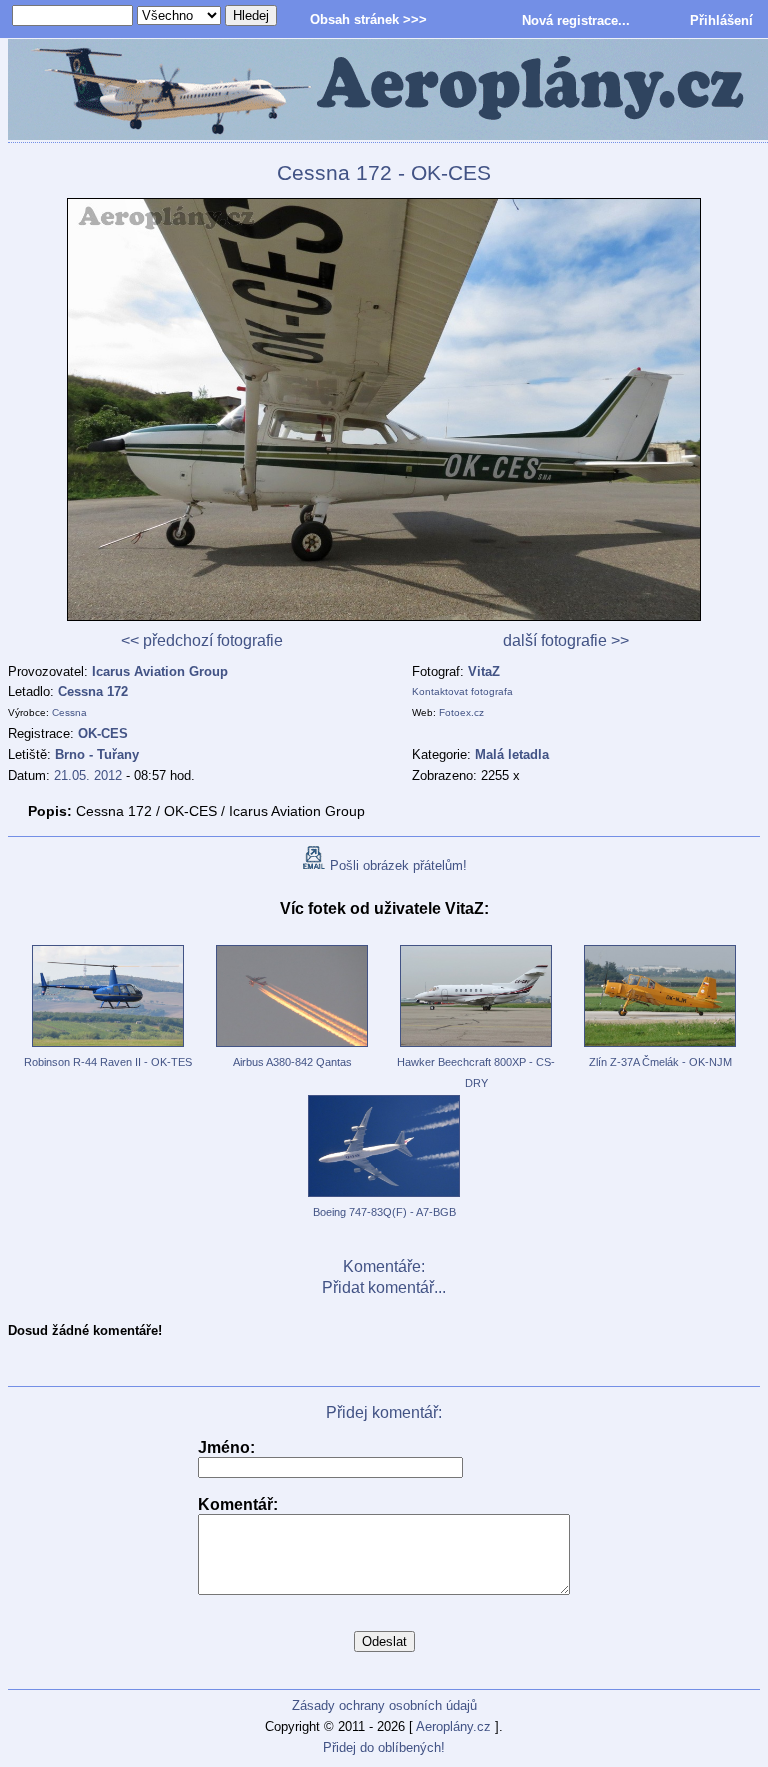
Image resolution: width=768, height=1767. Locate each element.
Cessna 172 (93, 691)
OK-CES (103, 733)
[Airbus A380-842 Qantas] (292, 1048)
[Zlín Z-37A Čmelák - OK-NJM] (660, 1048)
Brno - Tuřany (97, 754)
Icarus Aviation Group (160, 671)
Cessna (69, 712)
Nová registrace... (576, 20)
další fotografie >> (566, 640)
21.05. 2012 (88, 775)
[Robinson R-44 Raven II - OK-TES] (108, 1048)
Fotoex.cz (461, 712)
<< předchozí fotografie (202, 640)
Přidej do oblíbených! (384, 1747)
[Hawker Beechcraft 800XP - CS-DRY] (476, 1048)
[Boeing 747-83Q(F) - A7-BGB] (384, 1198)
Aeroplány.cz (453, 1726)
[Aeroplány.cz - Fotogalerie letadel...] (384, 91)
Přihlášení (721, 20)
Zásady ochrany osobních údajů (384, 1705)
